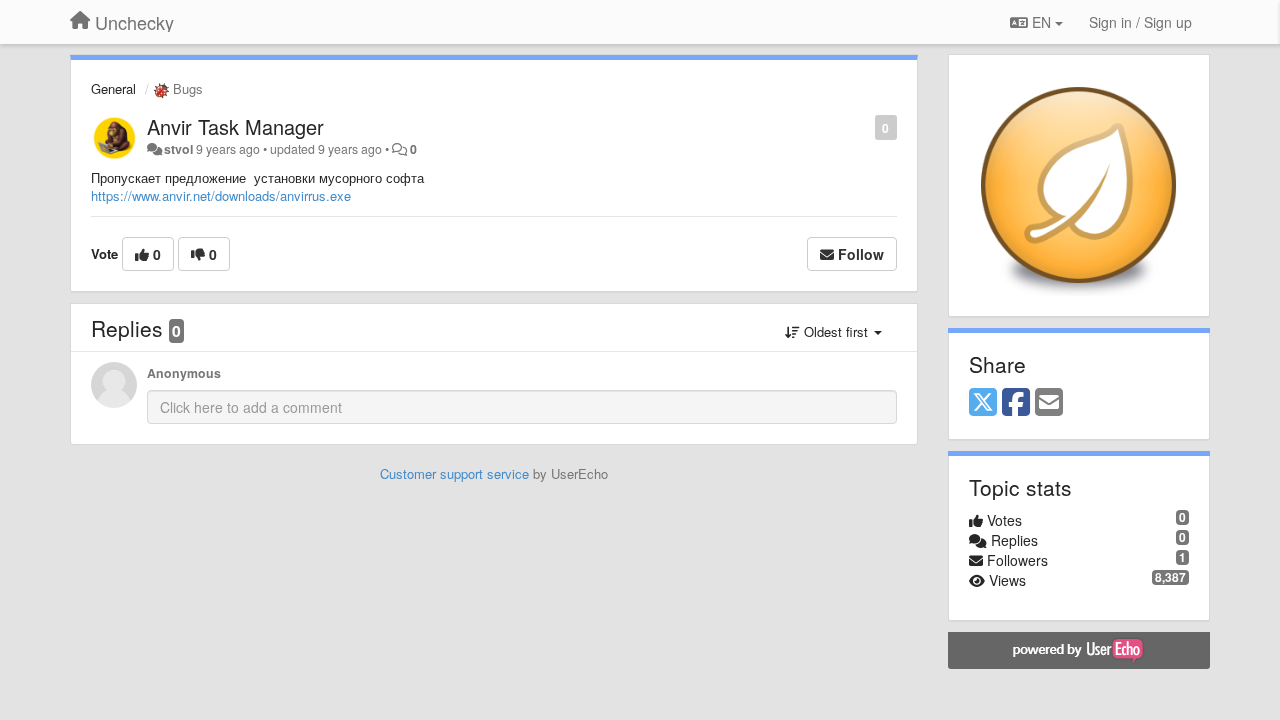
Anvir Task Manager (235, 126)
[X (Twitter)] (983, 403)
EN (1041, 22)
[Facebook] (1016, 403)
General (113, 88)
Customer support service (454, 473)
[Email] (1049, 403)
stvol (178, 149)
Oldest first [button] (836, 331)
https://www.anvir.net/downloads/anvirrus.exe (221, 195)
